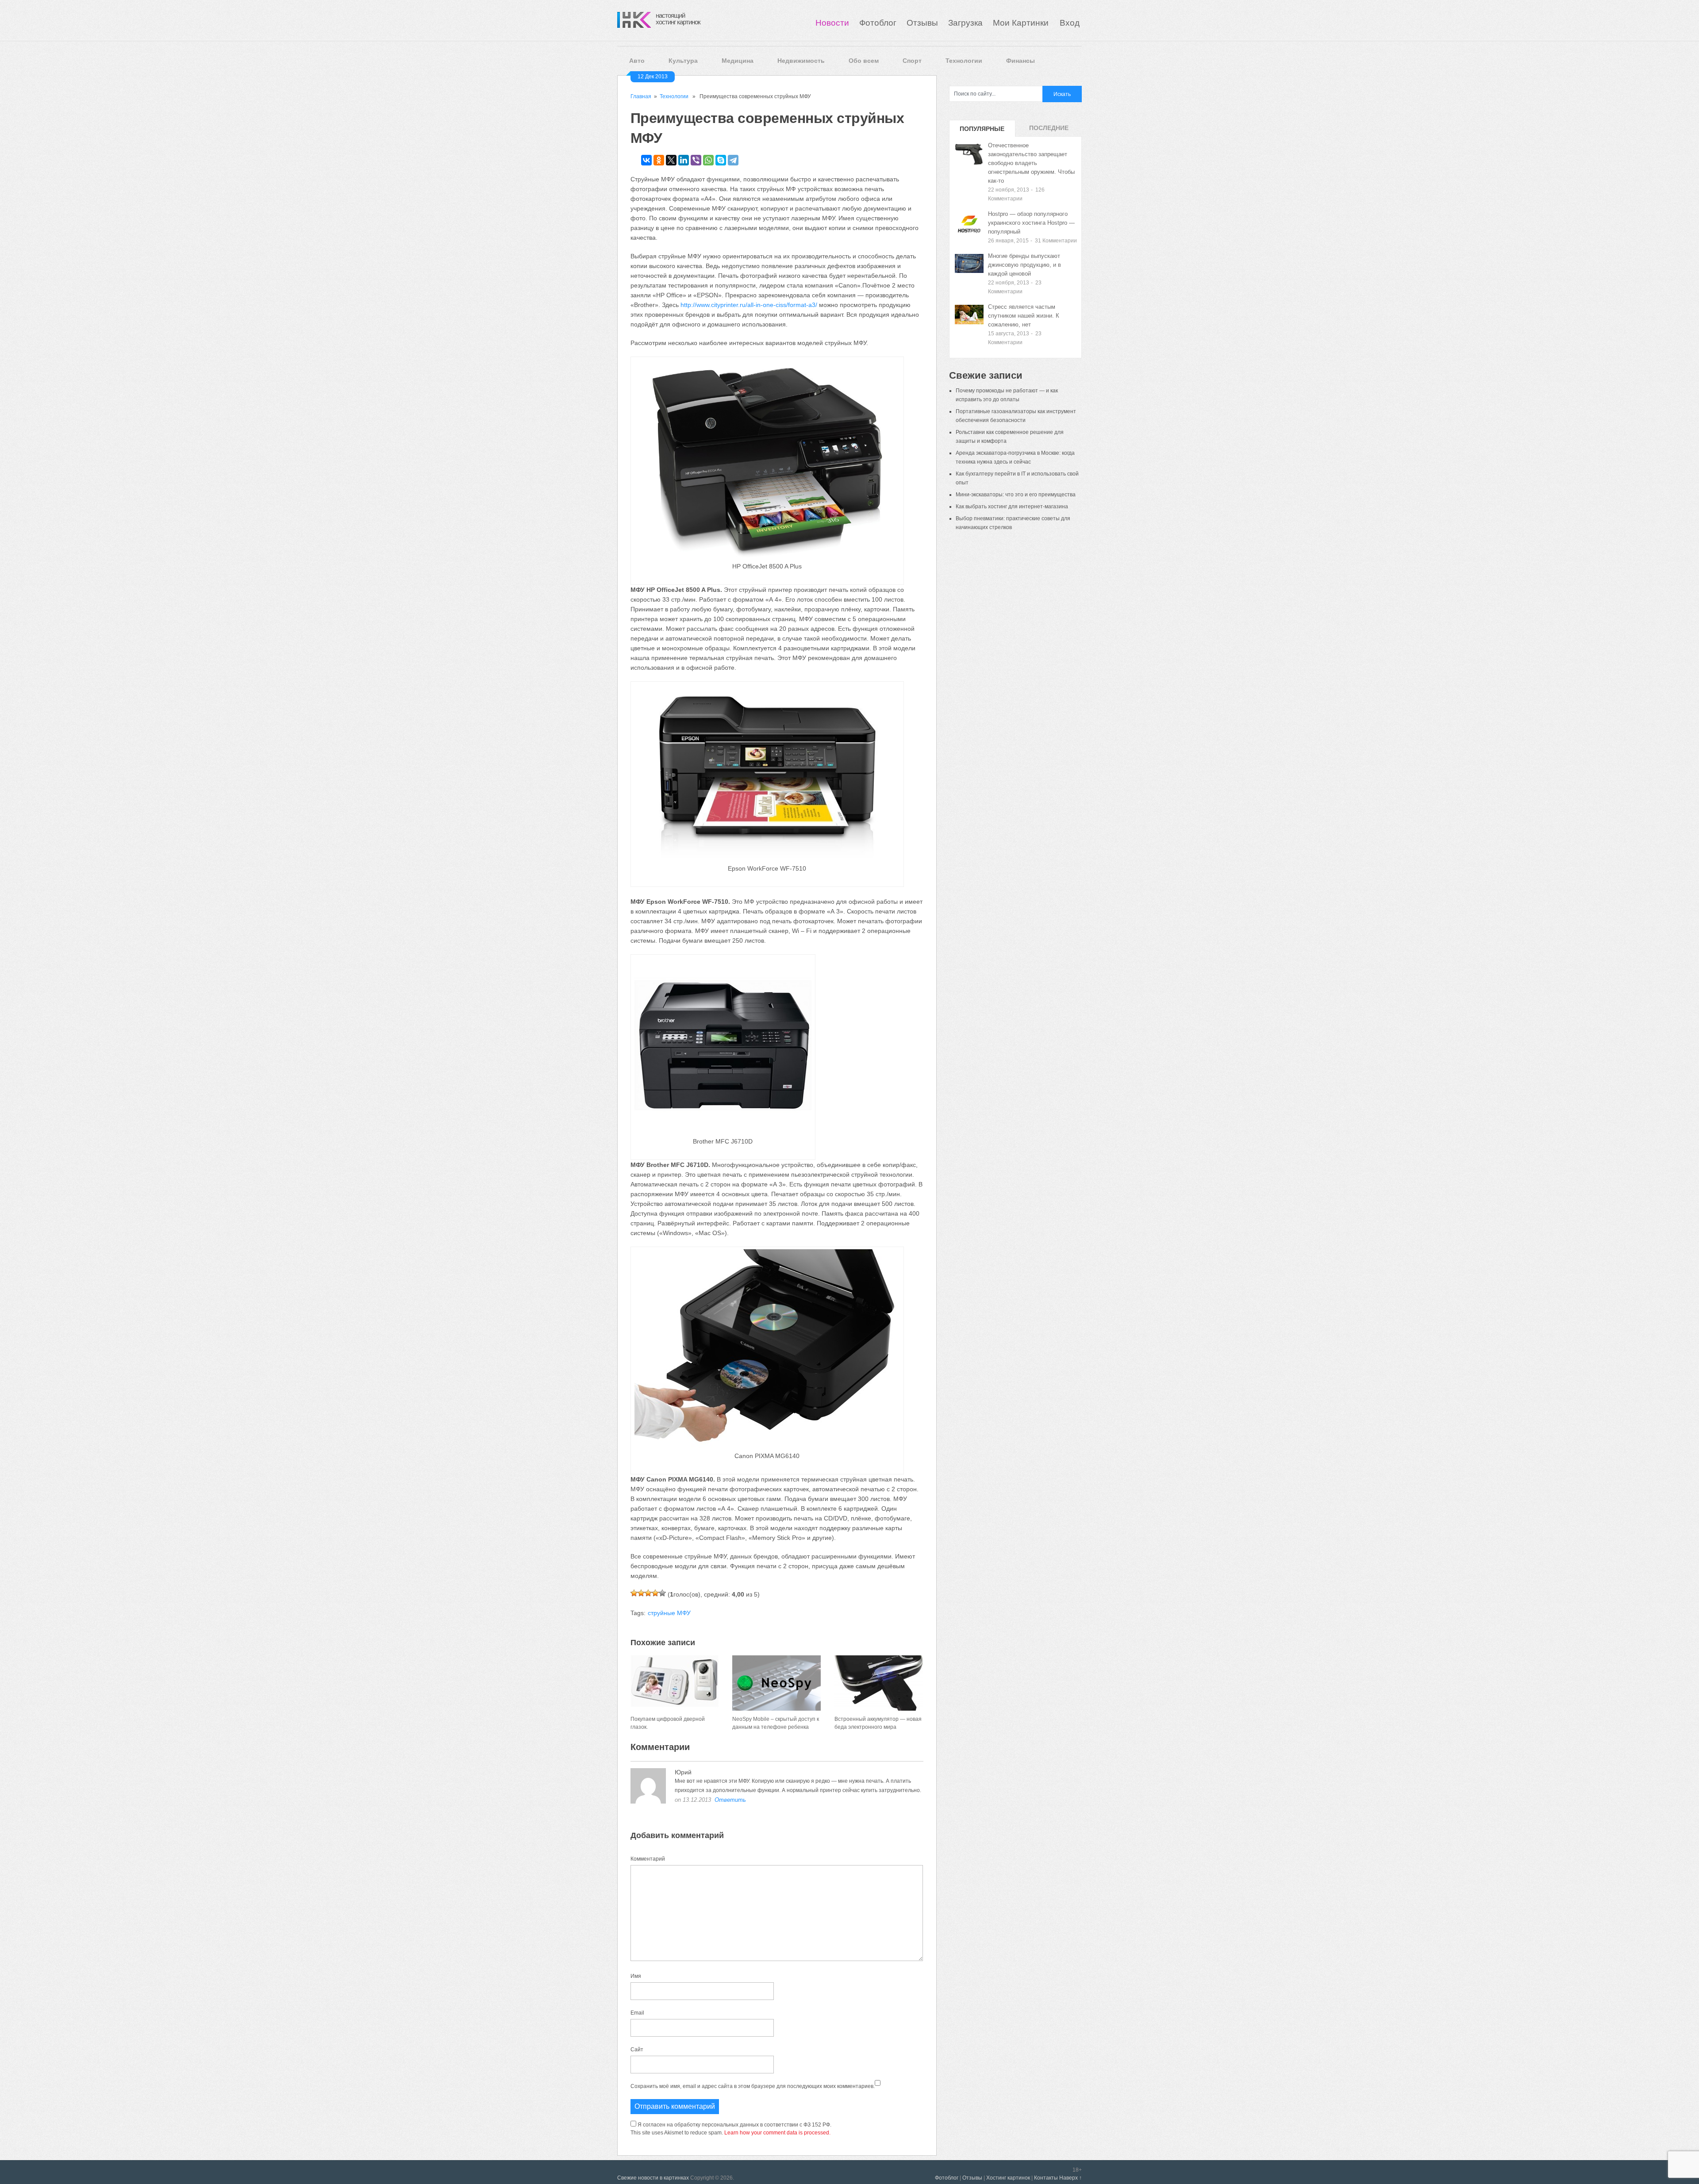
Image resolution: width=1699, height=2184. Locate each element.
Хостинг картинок (1008, 2178)
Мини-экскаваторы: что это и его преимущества (1016, 495)
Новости (832, 23)
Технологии (964, 61)
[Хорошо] (655, 1593)
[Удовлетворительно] (648, 1593)
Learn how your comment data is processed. (777, 2133)
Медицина (738, 61)
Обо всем (864, 61)
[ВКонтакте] (646, 160)
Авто (637, 61)
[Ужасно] (634, 1593)
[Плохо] (641, 1593)
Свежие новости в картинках (653, 2178)
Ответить (730, 1800)
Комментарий (648, 1859)
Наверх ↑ (1071, 2178)
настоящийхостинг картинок (678, 19)
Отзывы (922, 23)
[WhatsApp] (708, 160)
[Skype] (721, 160)
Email (637, 2013)
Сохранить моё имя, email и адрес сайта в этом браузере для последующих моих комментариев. (753, 2086)
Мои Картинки (1022, 23)
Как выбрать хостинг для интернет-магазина (1012, 507)
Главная (641, 96)
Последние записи (1049, 131)
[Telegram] (733, 160)
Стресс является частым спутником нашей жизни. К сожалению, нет (1024, 316)
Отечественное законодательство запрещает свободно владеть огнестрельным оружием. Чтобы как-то (1031, 163)
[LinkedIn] (684, 160)
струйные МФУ (669, 1613)
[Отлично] (662, 1593)
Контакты (1046, 2178)
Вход (1070, 23)
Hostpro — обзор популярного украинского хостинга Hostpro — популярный (1031, 223)
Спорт (912, 61)
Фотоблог (878, 23)
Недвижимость (801, 61)
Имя (636, 1976)
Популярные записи (982, 131)
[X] (671, 160)
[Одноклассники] (659, 160)
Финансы (1021, 61)
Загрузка (965, 23)
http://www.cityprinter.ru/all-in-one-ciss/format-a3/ (749, 305)
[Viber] (696, 160)
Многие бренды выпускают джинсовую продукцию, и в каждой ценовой (1024, 265)
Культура (683, 61)
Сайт (637, 2050)
